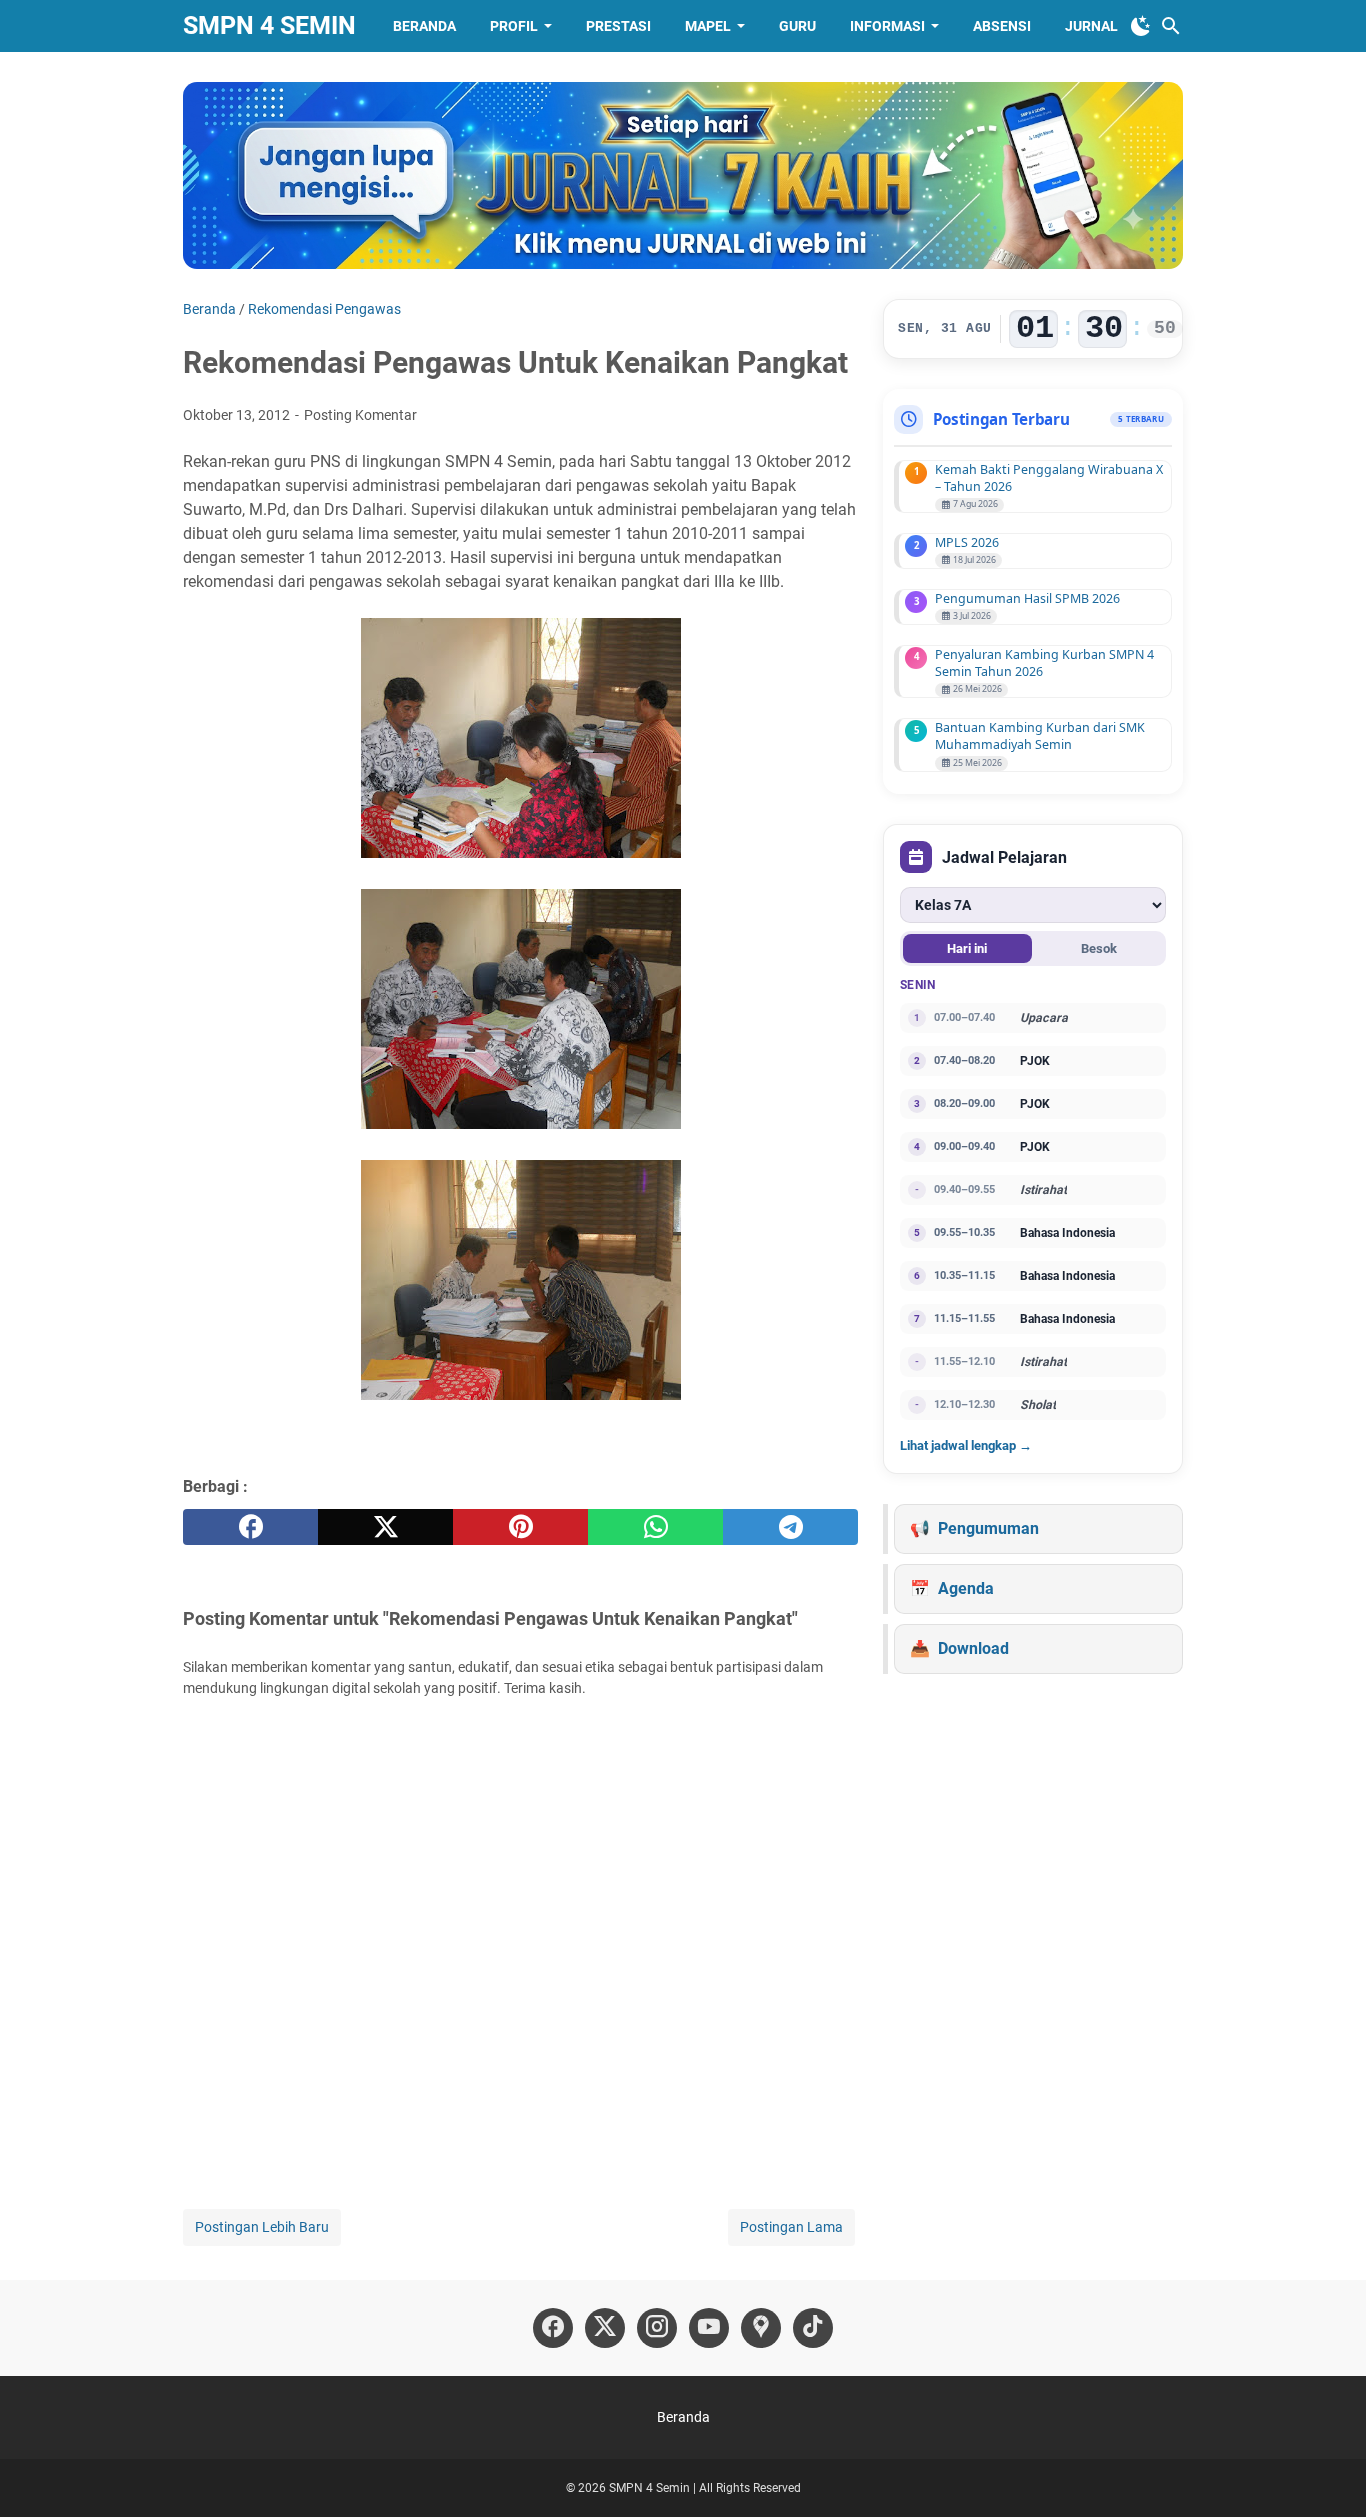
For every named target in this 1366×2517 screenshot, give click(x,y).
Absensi (1002, 26)
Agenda (966, 1588)
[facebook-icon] (553, 2328)
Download (973, 1648)
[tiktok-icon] (813, 2328)
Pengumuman (988, 1528)
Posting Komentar (360, 415)
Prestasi (618, 26)
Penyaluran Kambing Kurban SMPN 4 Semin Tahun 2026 (1044, 663)
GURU (797, 26)
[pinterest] (520, 1527)
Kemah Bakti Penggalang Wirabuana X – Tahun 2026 (1049, 478)
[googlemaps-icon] (761, 2328)
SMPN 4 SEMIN (269, 25)
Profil (514, 26)
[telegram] (790, 1527)
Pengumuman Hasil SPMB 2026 (1027, 598)
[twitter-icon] (605, 2328)
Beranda (424, 26)
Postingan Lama (791, 2227)
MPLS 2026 (967, 542)
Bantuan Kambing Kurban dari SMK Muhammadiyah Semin (1040, 736)
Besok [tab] (1099, 948)
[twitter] (385, 1527)
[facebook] (250, 1527)
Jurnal (1091, 26)
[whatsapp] (655, 1527)
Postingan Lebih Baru (262, 2227)
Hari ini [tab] (967, 948)
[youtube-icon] (709, 2328)
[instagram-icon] (657, 2328)
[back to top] (1326, 2472)
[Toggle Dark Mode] (1141, 26)
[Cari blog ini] (1171, 26)
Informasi (887, 26)
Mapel (708, 26)
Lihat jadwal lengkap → (966, 1445)
